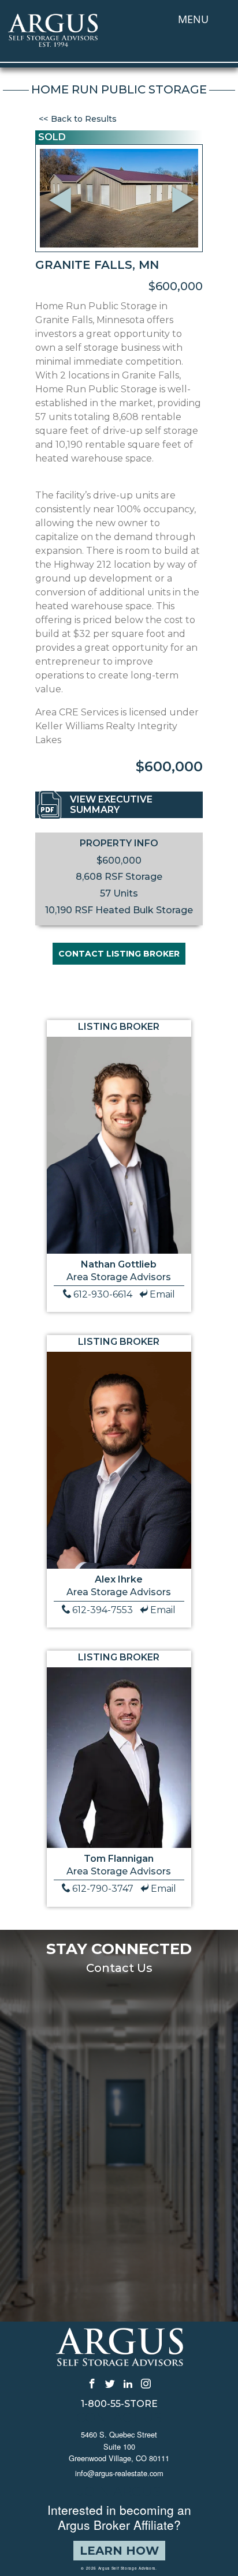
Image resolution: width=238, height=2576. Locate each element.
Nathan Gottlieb (119, 1264)
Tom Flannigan (119, 1859)
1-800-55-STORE (119, 2404)
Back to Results (84, 119)
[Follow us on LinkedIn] (128, 2383)
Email (162, 1294)
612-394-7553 (103, 1610)
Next (186, 215)
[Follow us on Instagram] (146, 2383)
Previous (62, 184)
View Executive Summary (111, 805)
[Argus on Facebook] (92, 2383)
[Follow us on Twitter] (110, 2383)
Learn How (119, 2551)
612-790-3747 (103, 1889)
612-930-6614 (103, 1294)
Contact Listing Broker (119, 954)
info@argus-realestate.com (119, 2473)
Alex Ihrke (119, 1579)
